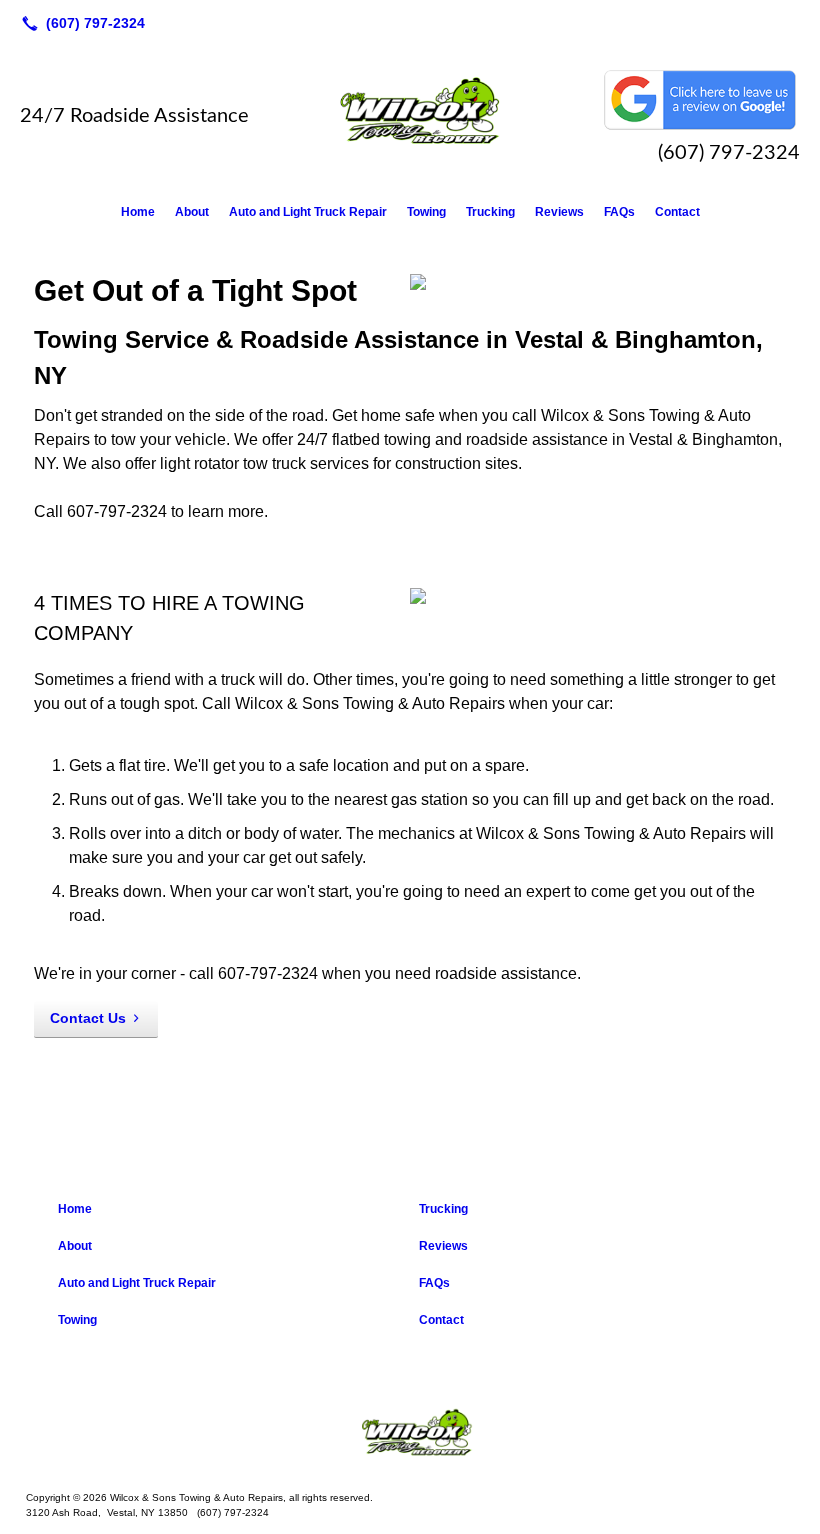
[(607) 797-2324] (79, 23)
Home (138, 212)
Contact (677, 212)
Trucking (490, 212)
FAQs (619, 212)
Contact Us (88, 1018)
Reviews (559, 212)
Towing (426, 212)
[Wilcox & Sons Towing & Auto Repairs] (410, 1436)
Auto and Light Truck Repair (308, 212)
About (192, 212)
